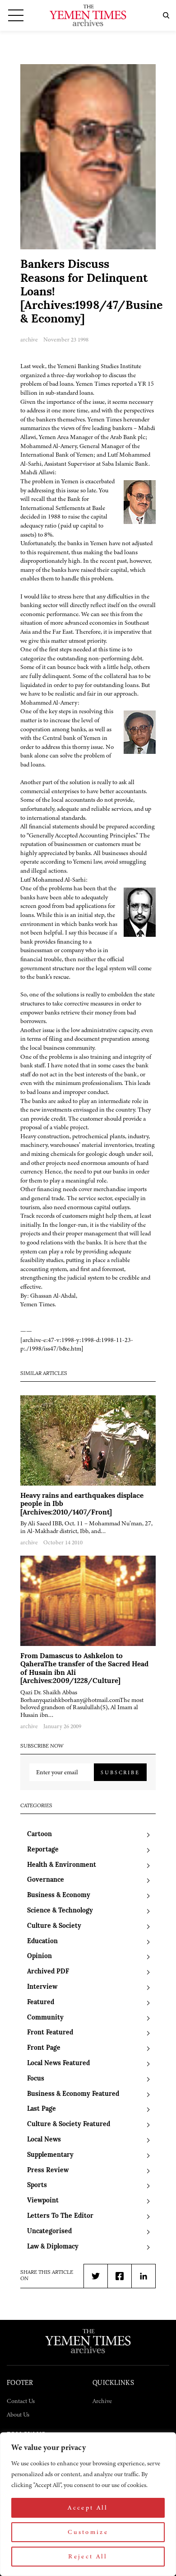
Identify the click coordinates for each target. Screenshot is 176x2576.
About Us (18, 2415)
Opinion (39, 1957)
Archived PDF (48, 1972)
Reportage (43, 1850)
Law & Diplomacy (53, 2247)
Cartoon (39, 1835)
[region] (88, 2504)
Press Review (48, 2171)
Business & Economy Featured (73, 2094)
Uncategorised (49, 2232)
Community (45, 2018)
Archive (102, 2401)
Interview (42, 1987)
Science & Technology (60, 1911)
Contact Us (21, 2401)
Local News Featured (58, 2064)
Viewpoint (43, 2201)
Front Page (44, 2048)
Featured (41, 2003)
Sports (37, 2186)
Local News (44, 2140)
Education (42, 1942)
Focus (36, 2079)
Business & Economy (59, 1896)
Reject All (88, 2556)
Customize (88, 2532)
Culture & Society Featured (69, 2125)
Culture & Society (54, 1926)
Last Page (42, 2109)
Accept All (88, 2508)
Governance (46, 1880)
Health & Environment (62, 1865)
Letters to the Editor (60, 2216)
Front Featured (50, 2033)
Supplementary (50, 2155)
